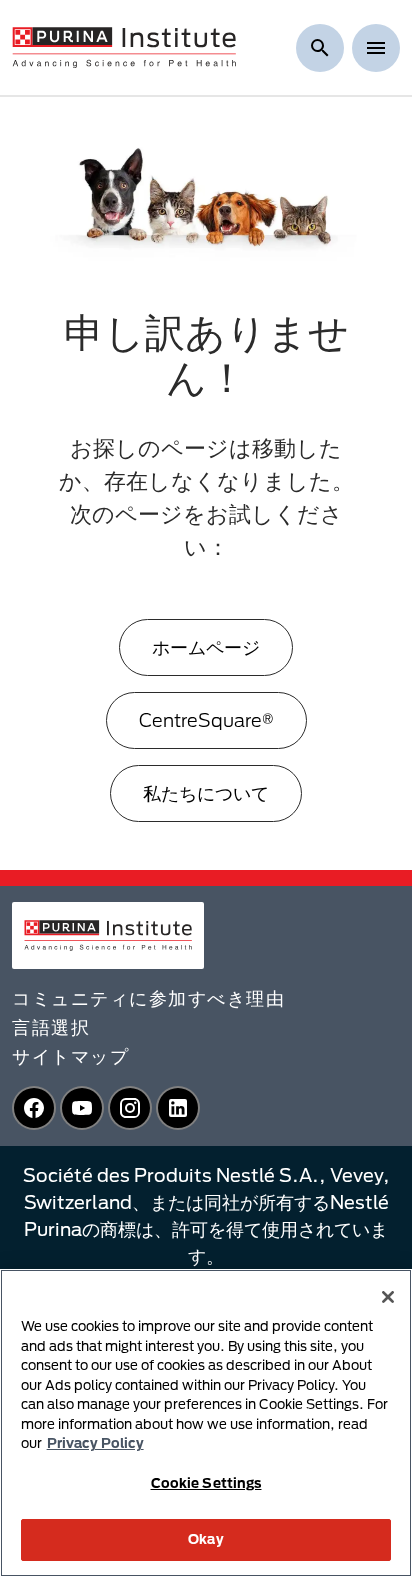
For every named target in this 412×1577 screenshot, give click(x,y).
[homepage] (124, 46)
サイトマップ (70, 1056)
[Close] (388, 1297)
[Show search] (320, 48)
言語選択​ (51, 1027)
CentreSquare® (206, 720)
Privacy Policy (95, 1443)
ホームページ (206, 647)
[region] (206, 1423)
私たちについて (206, 793)
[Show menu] (376, 48)
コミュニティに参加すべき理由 (148, 998)
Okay (206, 1539)
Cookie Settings (206, 1483)
